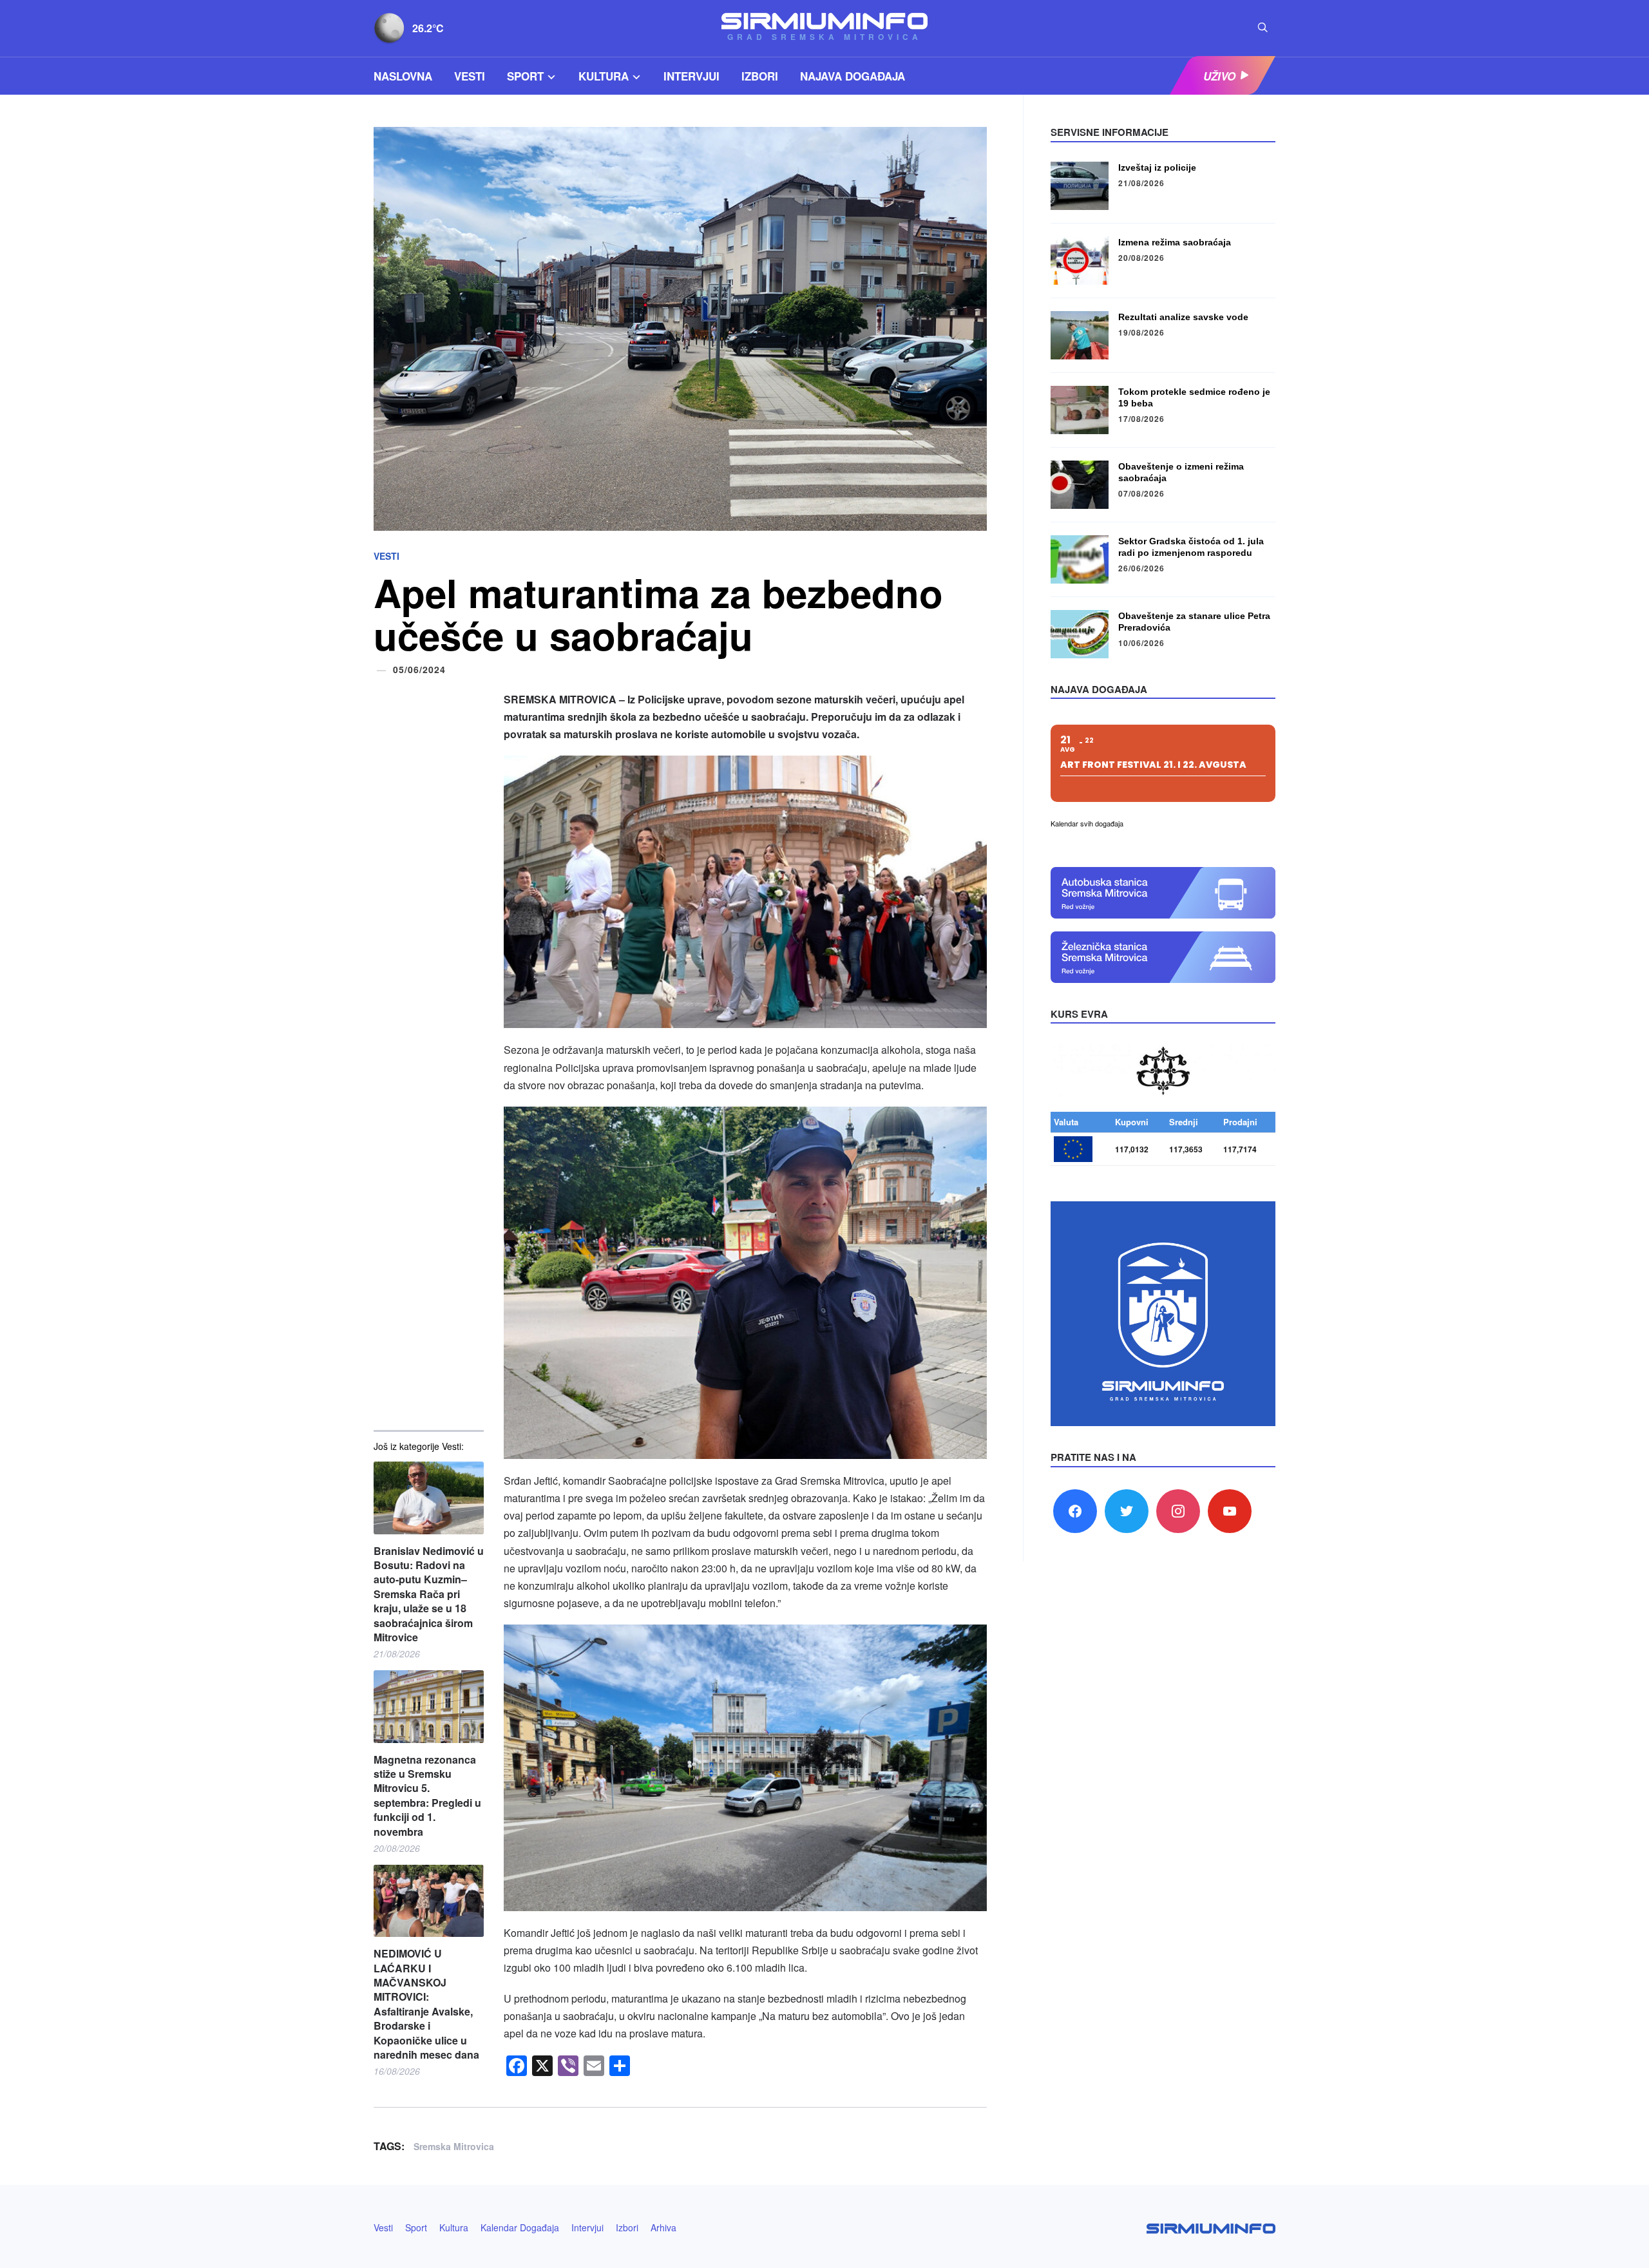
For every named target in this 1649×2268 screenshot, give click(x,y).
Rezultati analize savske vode (1183, 317)
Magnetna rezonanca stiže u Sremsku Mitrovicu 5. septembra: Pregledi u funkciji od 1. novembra (427, 1796)
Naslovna (403, 76)
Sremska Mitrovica (454, 2146)
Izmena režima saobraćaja (1175, 242)
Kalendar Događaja (520, 2227)
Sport (525, 76)
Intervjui (691, 76)
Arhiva (663, 2227)
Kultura (604, 76)
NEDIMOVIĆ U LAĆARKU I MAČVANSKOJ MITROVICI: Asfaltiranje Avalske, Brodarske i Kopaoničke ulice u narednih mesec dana (426, 2004)
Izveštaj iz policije (1157, 167)
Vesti (470, 76)
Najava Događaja (853, 76)
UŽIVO (1219, 76)
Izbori (760, 76)
